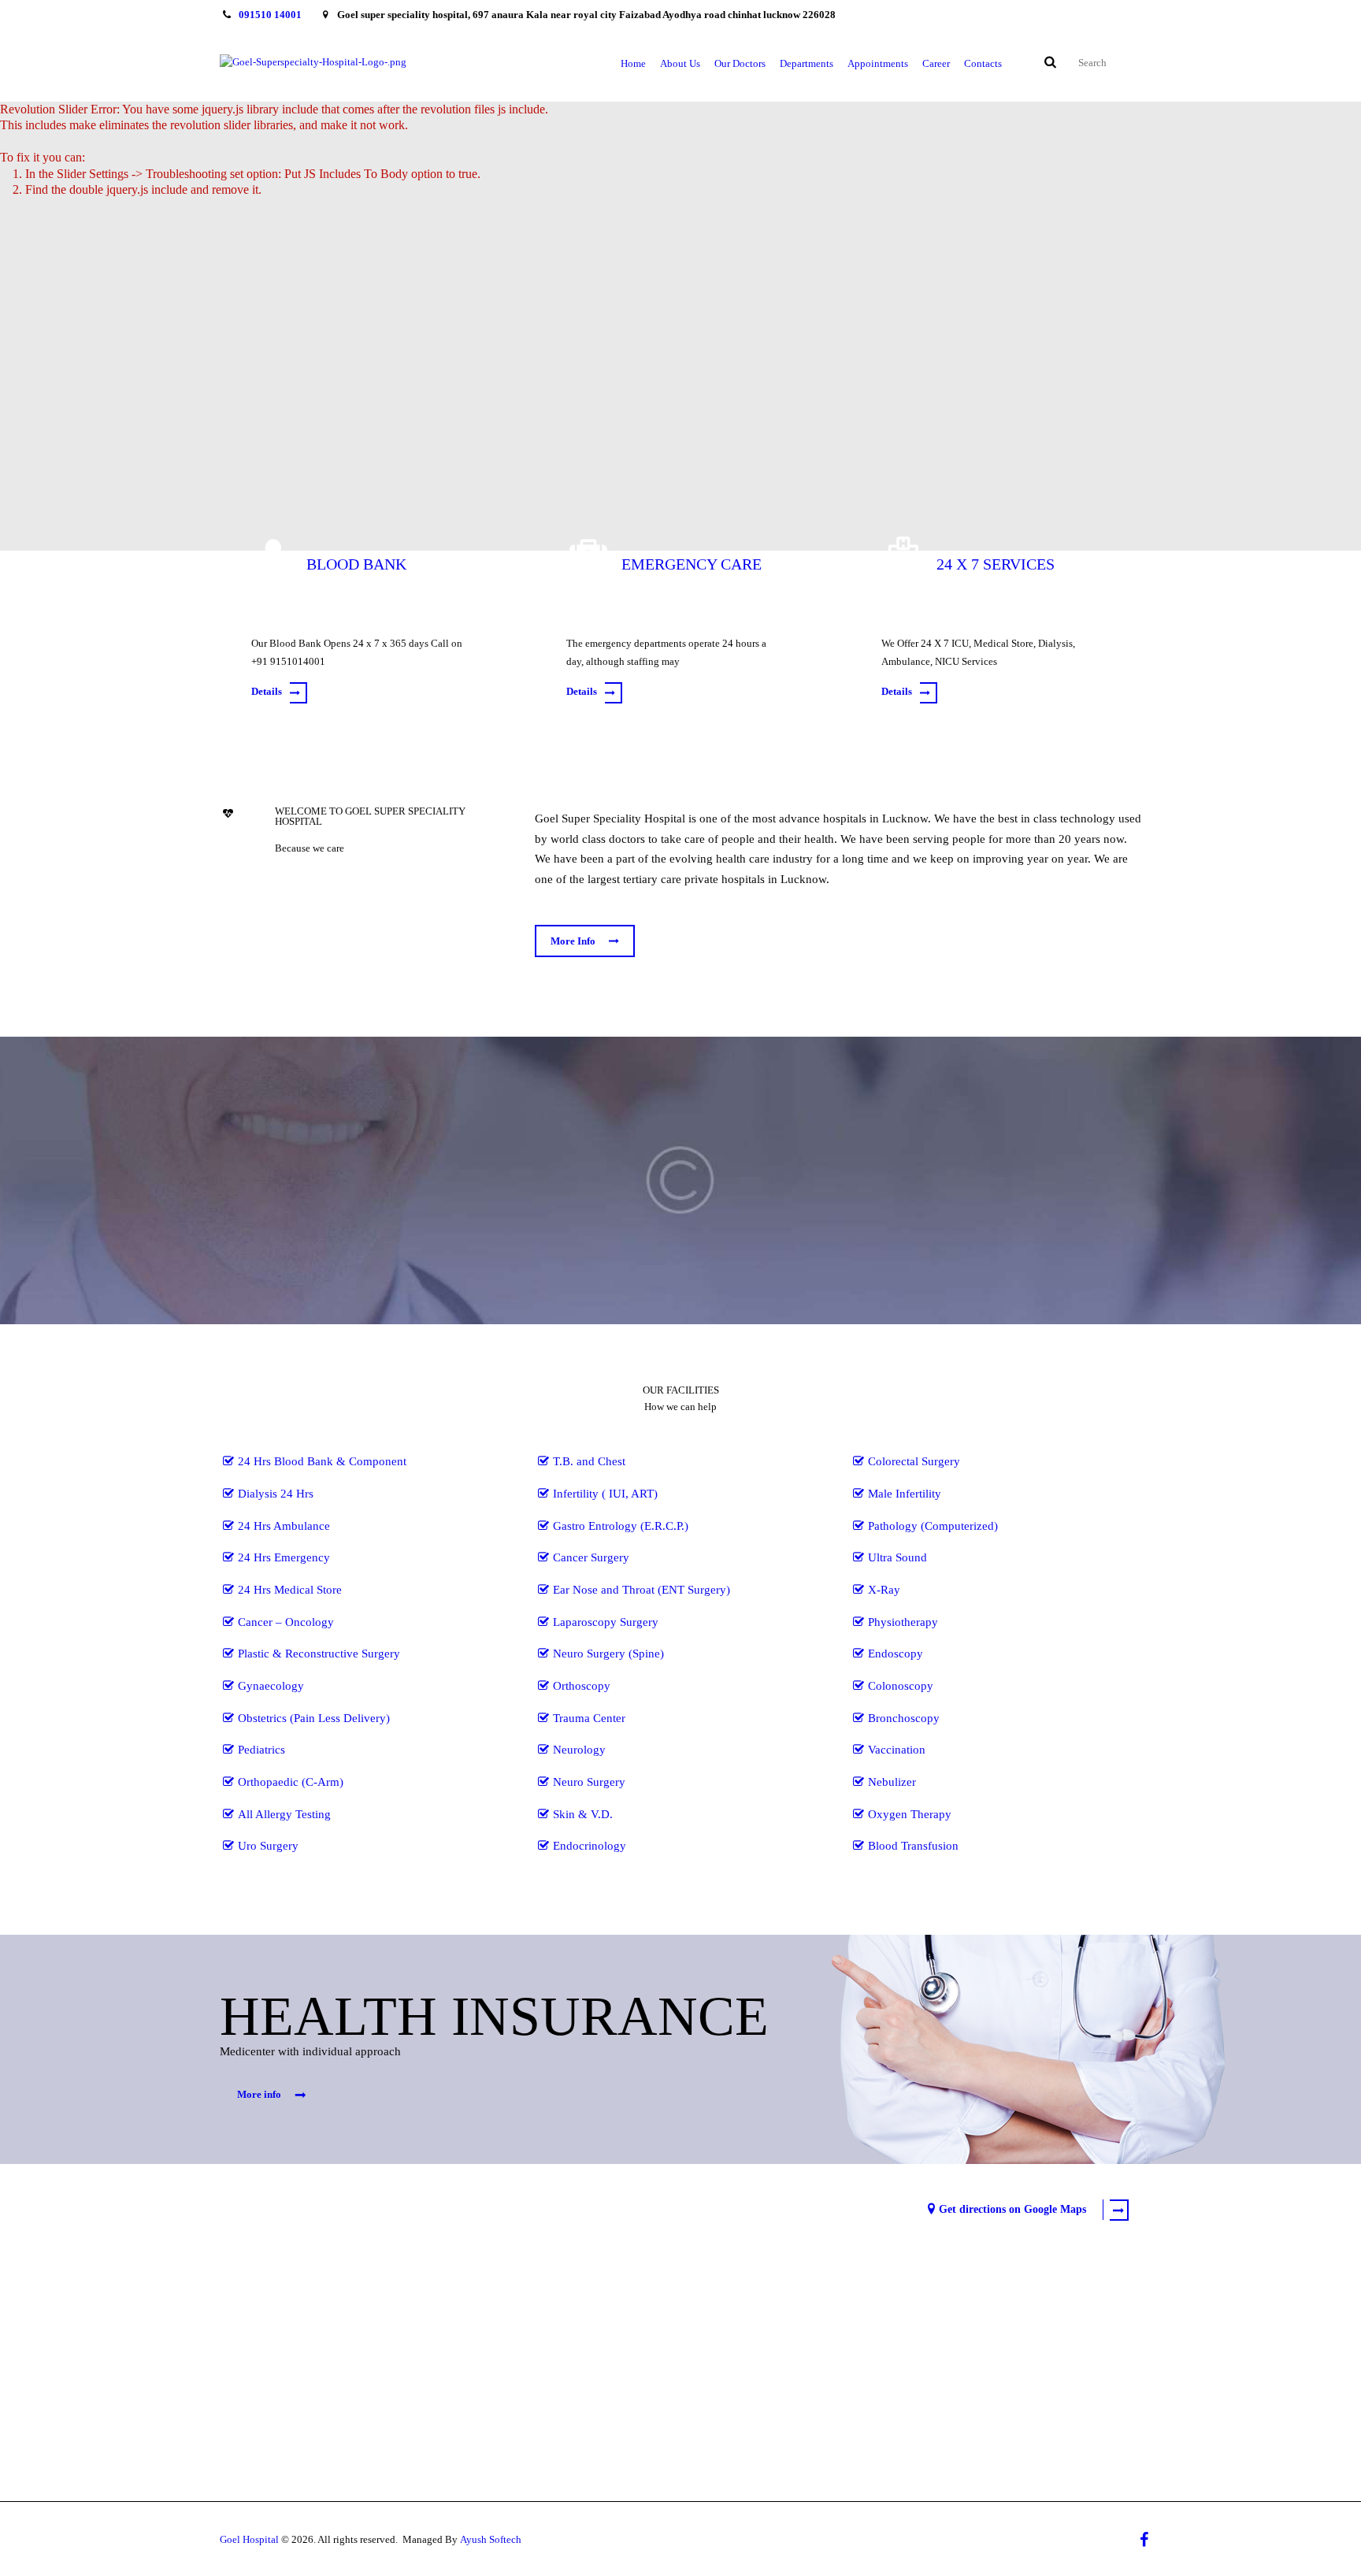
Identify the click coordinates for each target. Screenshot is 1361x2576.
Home (633, 63)
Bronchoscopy (904, 1718)
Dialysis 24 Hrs (276, 1494)
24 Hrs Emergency (284, 1557)
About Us (680, 63)
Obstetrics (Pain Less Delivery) (314, 1718)
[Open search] (1049, 63)
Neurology (579, 1750)
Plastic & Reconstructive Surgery (319, 1654)
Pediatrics (261, 1750)
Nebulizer (892, 1782)
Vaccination (897, 1750)
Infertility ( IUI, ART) (605, 1494)
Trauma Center (589, 1718)
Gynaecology (271, 1686)
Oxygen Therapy (910, 1814)
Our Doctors (740, 63)
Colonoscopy (901, 1686)
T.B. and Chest (589, 1461)
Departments (807, 63)
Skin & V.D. (583, 1814)
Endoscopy (896, 1654)
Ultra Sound (897, 1557)
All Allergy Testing (284, 1814)
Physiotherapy (903, 1622)
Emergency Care (692, 564)
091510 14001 (270, 15)
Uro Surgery (268, 1846)
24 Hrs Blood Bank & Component (322, 1461)
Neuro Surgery (589, 1782)
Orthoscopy (582, 1686)
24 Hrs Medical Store (290, 1590)
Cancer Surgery (591, 1557)
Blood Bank (356, 564)
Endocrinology (590, 1846)
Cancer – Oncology (286, 1622)
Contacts (983, 63)
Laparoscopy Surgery (606, 1622)
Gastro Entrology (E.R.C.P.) (621, 1526)
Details (267, 691)
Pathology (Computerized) (933, 1526)
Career (936, 63)
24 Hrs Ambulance (284, 1526)
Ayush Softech (491, 2539)
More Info (573, 941)
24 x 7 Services (996, 564)
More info (259, 2094)
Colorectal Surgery (914, 1461)
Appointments (878, 63)
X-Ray (884, 1590)
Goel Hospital (249, 2539)
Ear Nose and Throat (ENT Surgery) (642, 1590)
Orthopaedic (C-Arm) (291, 1782)
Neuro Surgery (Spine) (608, 1654)
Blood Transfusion (913, 1846)
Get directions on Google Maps (1012, 2209)
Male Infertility (905, 1494)
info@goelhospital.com (318, 2205)
